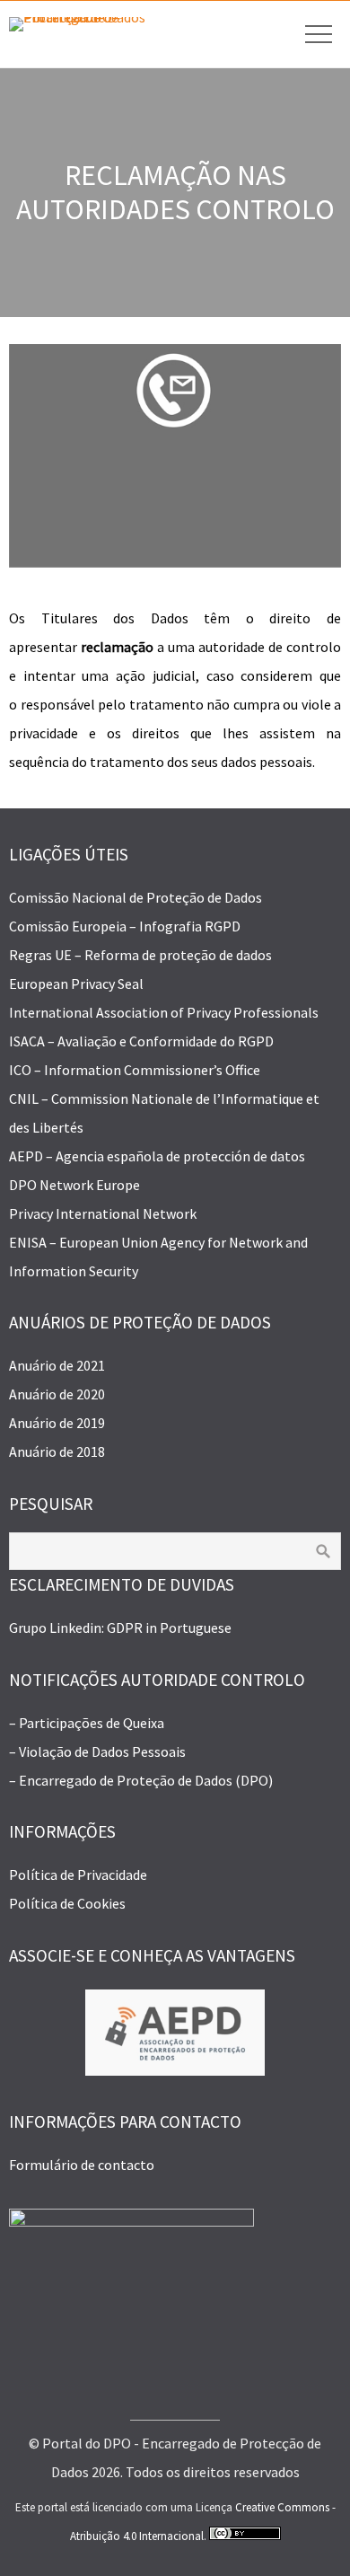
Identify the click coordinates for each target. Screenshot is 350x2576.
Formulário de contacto (82, 2165)
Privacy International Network (103, 1213)
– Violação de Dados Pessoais (97, 1751)
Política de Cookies (67, 1903)
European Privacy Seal (76, 984)
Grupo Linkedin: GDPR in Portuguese (120, 1628)
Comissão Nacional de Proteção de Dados (136, 897)
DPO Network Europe (74, 1185)
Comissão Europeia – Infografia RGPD (125, 926)
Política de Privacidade (78, 1875)
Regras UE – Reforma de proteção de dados (140, 955)
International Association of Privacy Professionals (164, 1012)
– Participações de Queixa (87, 1723)
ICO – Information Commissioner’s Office (135, 1070)
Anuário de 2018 (57, 1451)
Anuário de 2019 (57, 1423)
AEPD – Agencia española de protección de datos (157, 1156)
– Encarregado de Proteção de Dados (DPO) (141, 1780)
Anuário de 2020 (57, 1394)
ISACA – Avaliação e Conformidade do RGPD (141, 1041)
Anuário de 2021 (57, 1365)
